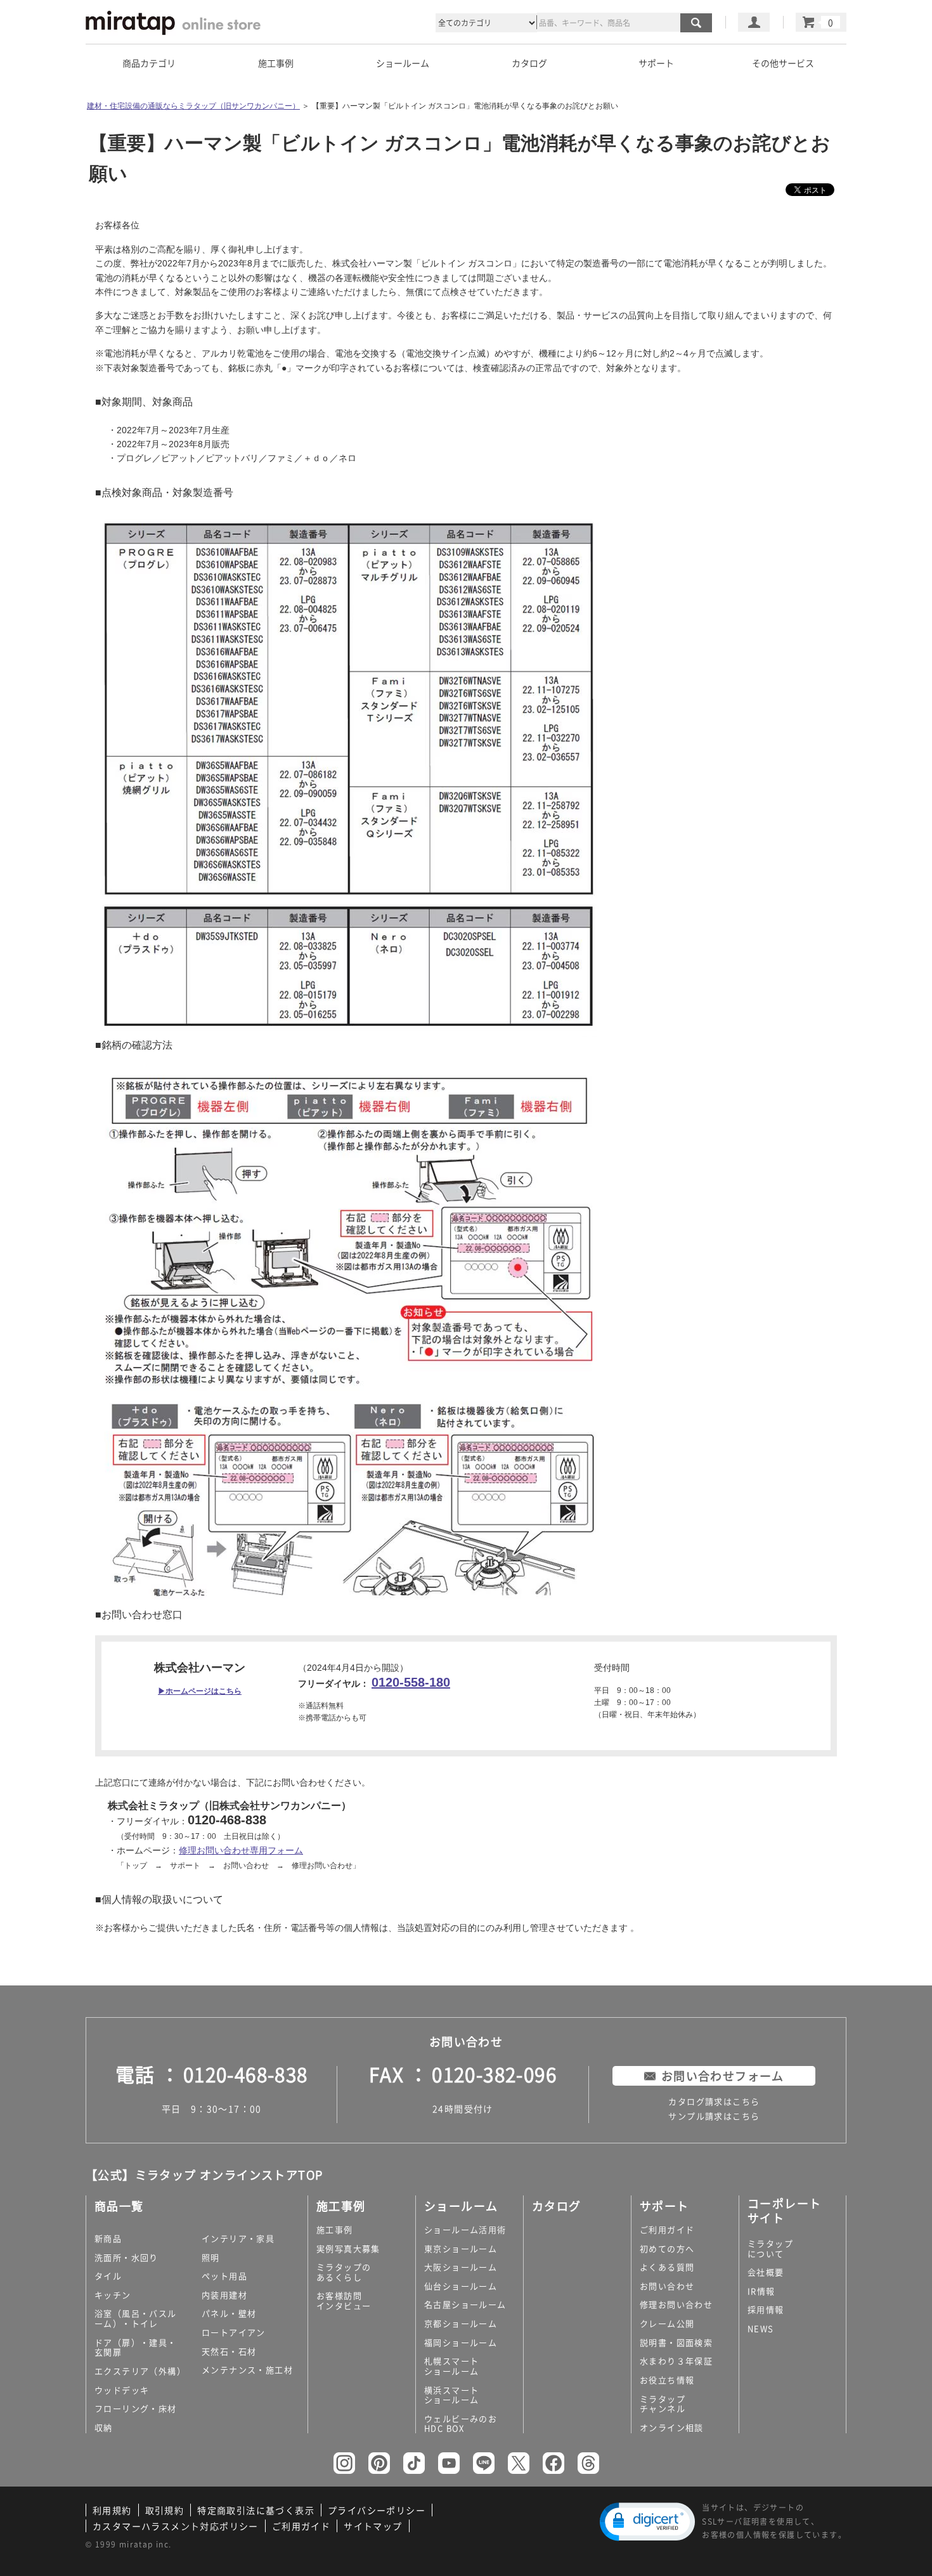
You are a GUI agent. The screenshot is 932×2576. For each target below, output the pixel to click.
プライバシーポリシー (377, 2510)
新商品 (108, 2238)
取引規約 (165, 2510)
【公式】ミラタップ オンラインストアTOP (204, 2175)
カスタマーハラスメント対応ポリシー (176, 2526)
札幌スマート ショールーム (451, 2366)
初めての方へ (667, 2248)
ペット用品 (224, 2276)
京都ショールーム (461, 2323)
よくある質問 (667, 2267)
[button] (647, 2522)
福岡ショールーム (461, 2342)
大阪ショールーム (461, 2267)
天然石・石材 (229, 2351)
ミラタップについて (770, 2248)
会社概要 (766, 2272)
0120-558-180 (411, 1682)
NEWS (761, 2328)
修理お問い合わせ (676, 2304)
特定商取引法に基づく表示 (256, 2510)
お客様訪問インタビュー (344, 2300)
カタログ (529, 63)
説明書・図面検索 (676, 2342)
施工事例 (335, 2229)
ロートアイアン (234, 2332)
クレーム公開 (667, 2323)
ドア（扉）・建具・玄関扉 (136, 2347)
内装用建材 (224, 2295)
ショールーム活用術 (465, 2229)
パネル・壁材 (229, 2313)
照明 (211, 2257)
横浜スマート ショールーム (451, 2395)
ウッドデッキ (122, 2390)
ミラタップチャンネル (663, 2404)
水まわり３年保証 (676, 2361)
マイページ (754, 22)
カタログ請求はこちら (714, 2101)
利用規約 (112, 2510)
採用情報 (766, 2309)
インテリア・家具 (238, 2238)
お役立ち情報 (667, 2380)
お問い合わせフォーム (723, 2076)
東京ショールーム (461, 2248)
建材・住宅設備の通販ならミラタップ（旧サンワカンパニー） (193, 106)
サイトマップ (373, 2526)
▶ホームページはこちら (200, 1691)
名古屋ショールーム (465, 2304)
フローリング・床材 (136, 2408)
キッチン (113, 2295)
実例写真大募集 (348, 2248)
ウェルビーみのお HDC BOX (461, 2423)
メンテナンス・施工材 (247, 2370)
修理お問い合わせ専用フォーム (241, 1850)
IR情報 (761, 2291)
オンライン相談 (672, 2427)
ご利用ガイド (667, 2229)
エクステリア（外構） (140, 2371)
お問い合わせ (667, 2286)
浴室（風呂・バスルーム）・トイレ (136, 2318)
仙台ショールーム (461, 2286)
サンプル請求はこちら (714, 2116)
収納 (104, 2427)
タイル (108, 2276)
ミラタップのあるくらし (344, 2272)
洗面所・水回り (126, 2257)
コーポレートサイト (784, 2211)
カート (821, 22)
